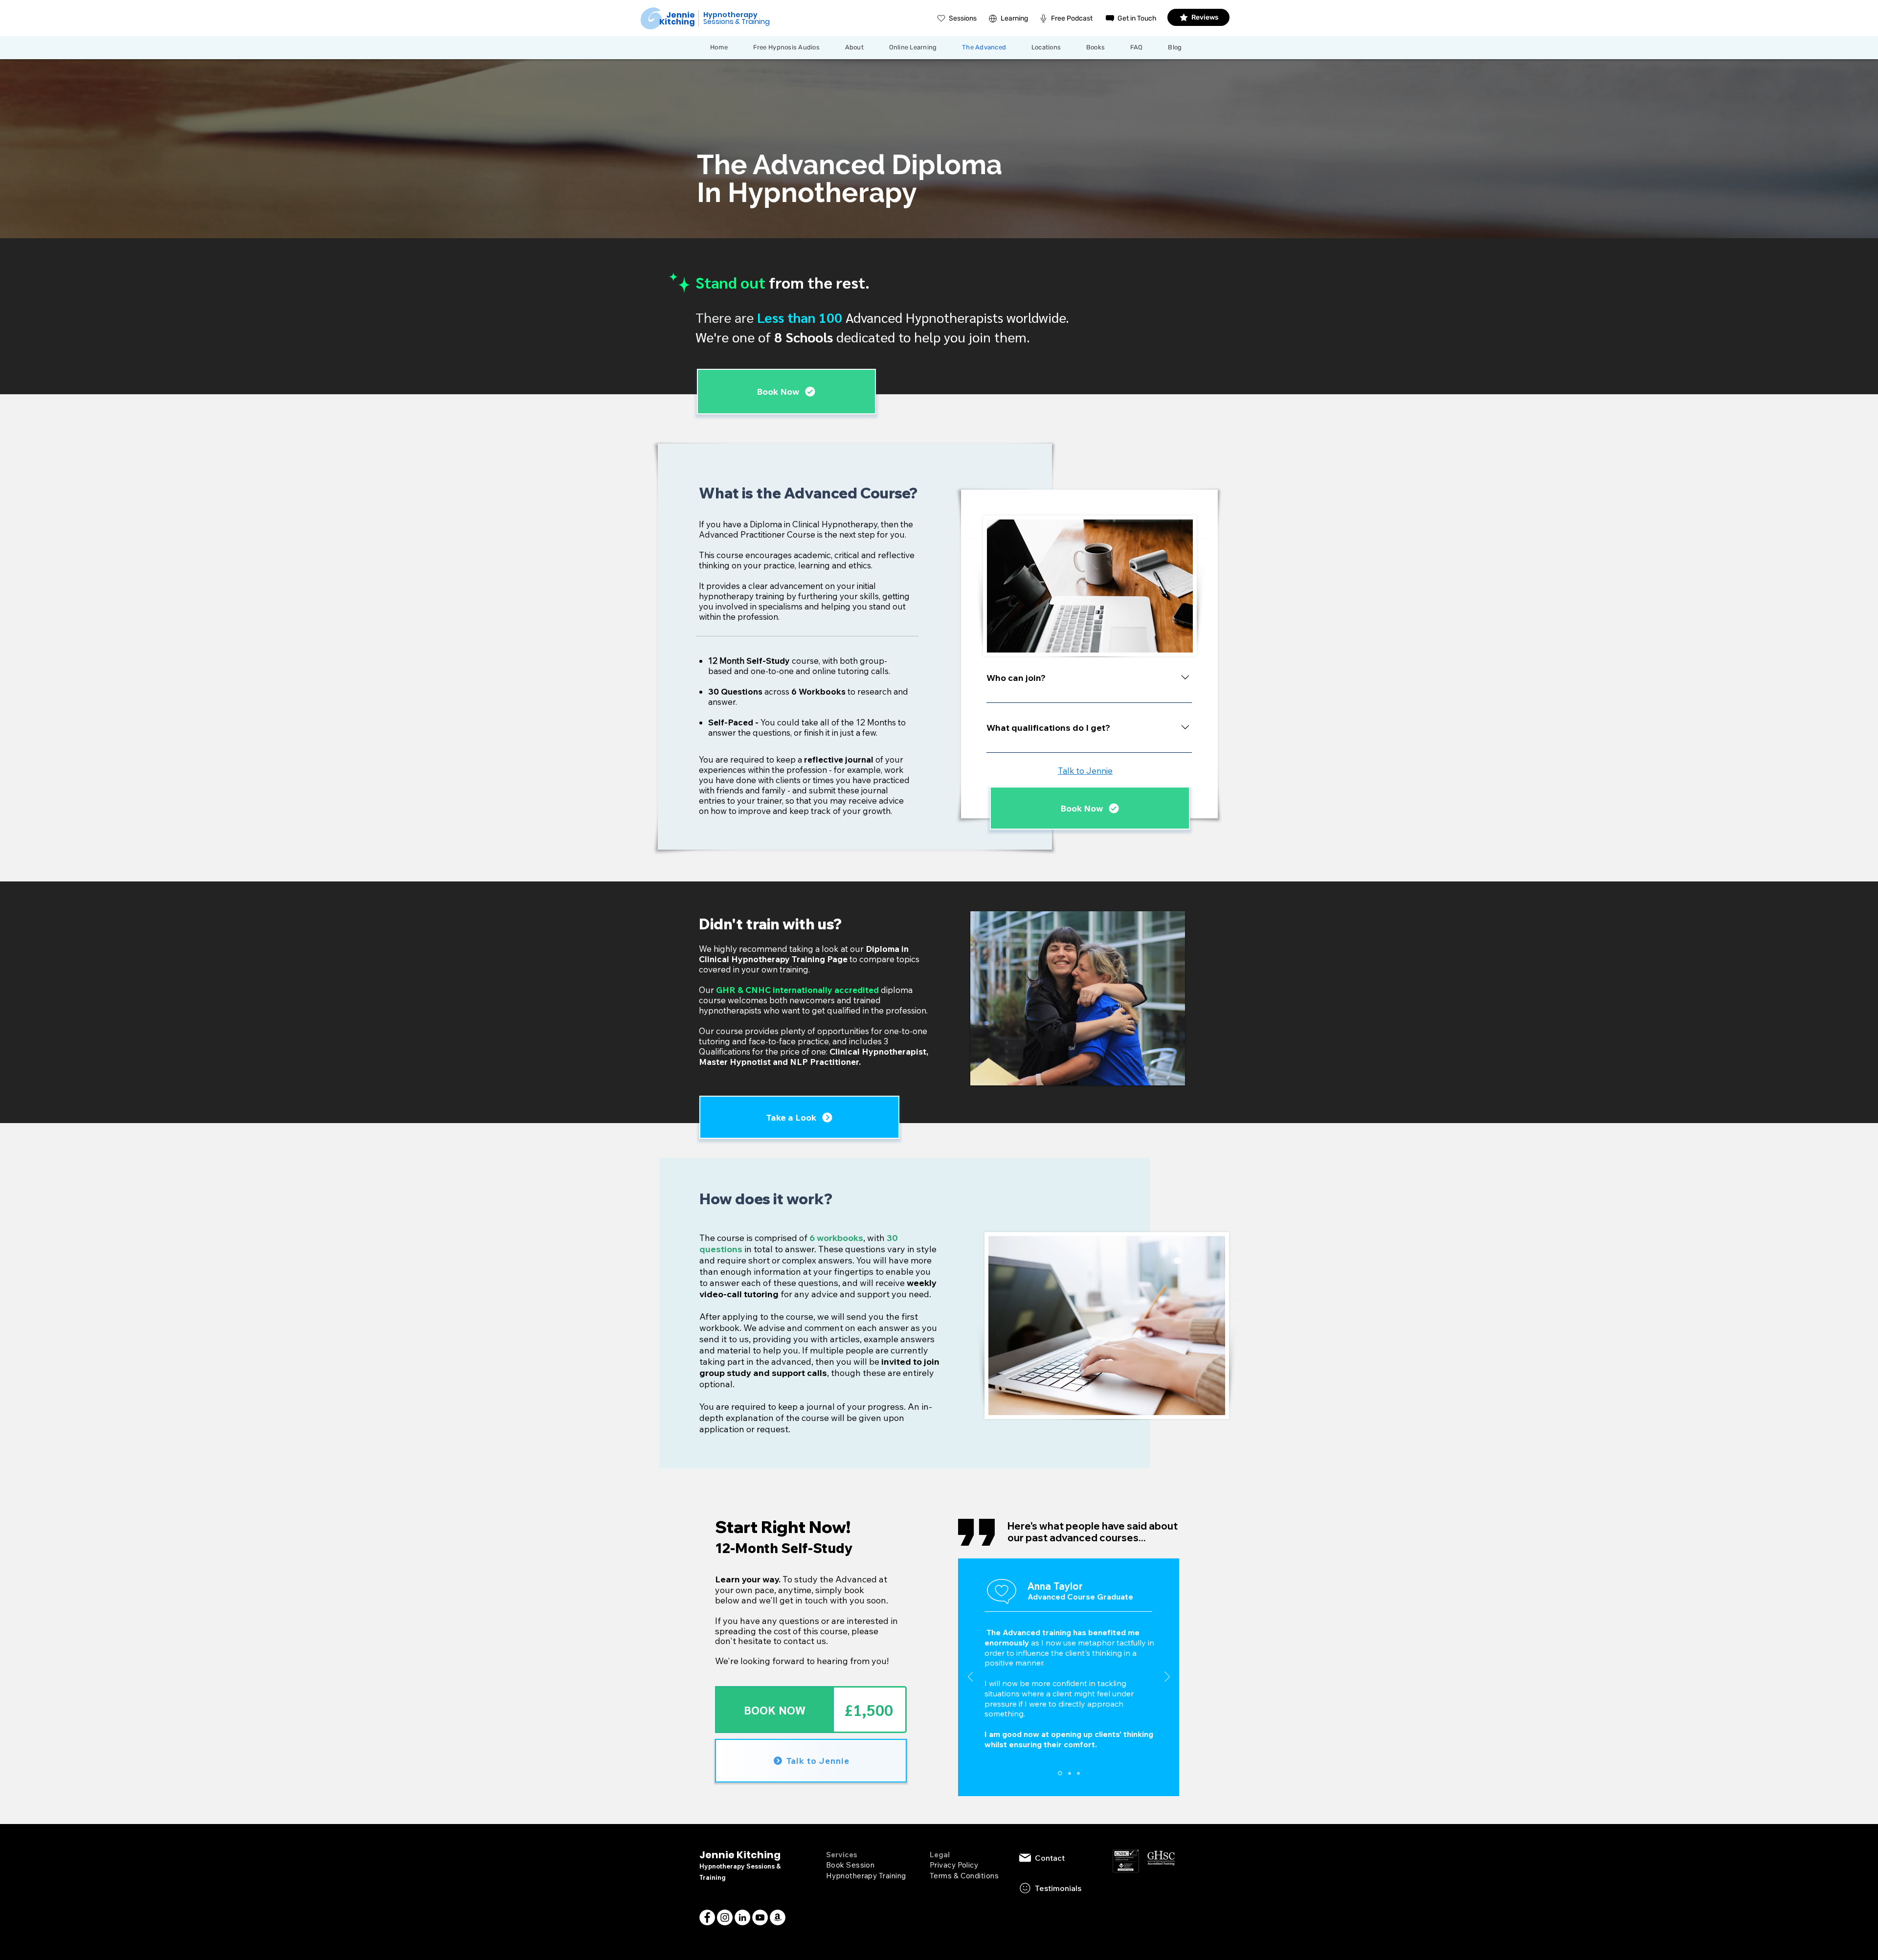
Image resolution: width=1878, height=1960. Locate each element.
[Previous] (971, 1677)
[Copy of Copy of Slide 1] (1078, 1773)
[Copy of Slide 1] (1070, 1773)
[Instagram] (725, 1917)
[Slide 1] (1060, 1773)
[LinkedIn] (742, 1917)
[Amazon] (778, 1917)
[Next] (1167, 1677)
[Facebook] (707, 1917)
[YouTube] (760, 1917)
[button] (1052, 47)
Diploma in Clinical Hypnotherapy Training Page (804, 954)
